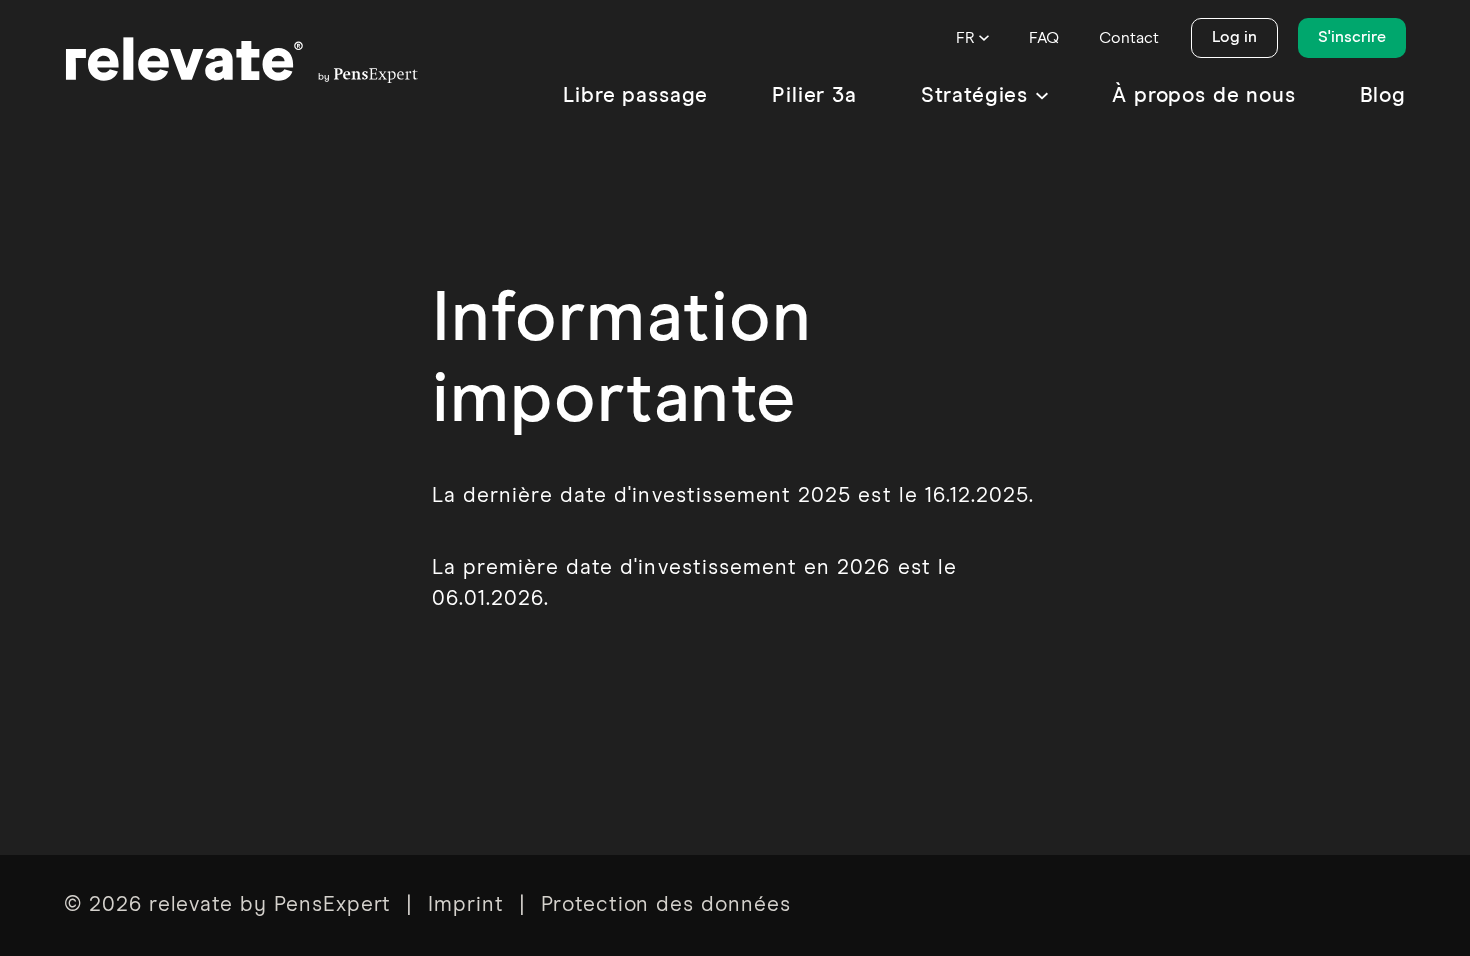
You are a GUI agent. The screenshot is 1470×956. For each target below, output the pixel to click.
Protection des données (666, 905)
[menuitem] (635, 96)
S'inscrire (1352, 37)
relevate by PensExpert (270, 905)
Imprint (466, 905)
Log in (1234, 37)
